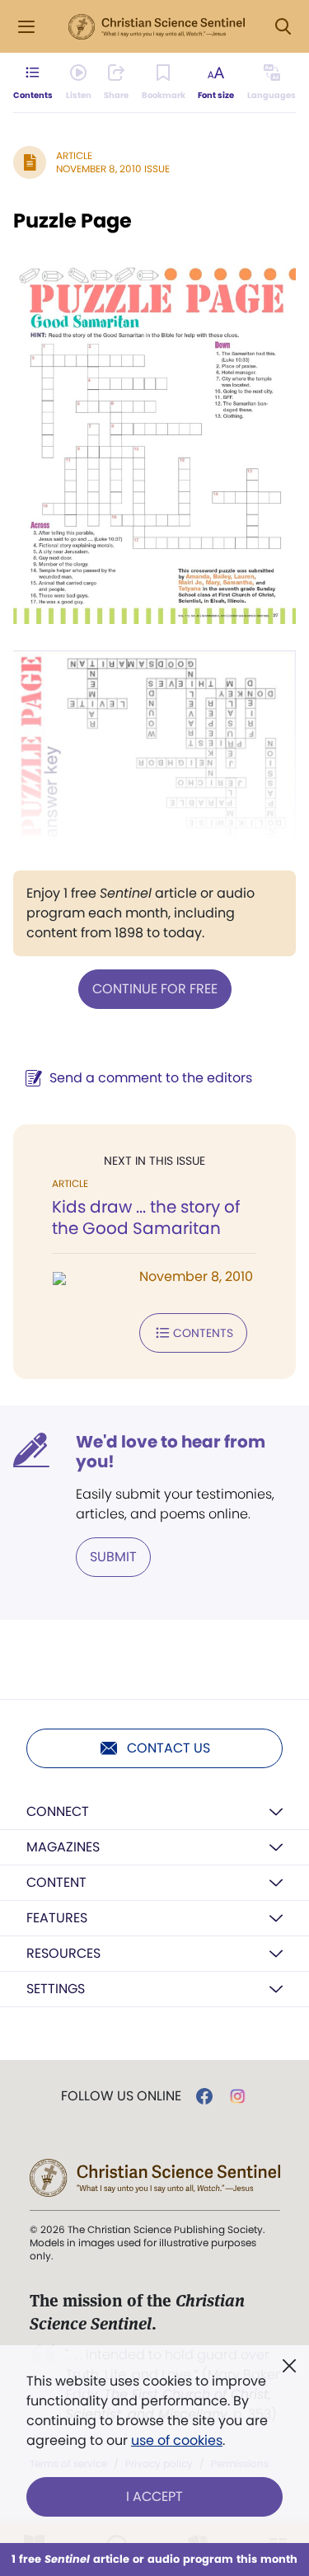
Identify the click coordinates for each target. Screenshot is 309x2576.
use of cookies (177, 2440)
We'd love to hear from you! (171, 1452)
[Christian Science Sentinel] (157, 27)
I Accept (154, 2496)
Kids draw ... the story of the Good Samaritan (146, 1218)
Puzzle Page (73, 221)
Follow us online (121, 2096)
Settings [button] (56, 1989)
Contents (203, 1333)
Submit (113, 1557)
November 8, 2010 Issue (113, 169)
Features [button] (57, 1918)
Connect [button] (58, 1811)
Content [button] (56, 1882)
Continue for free (155, 989)
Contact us (169, 1748)
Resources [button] (63, 1953)
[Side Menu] (26, 27)
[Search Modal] (283, 27)
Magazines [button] (63, 1847)
